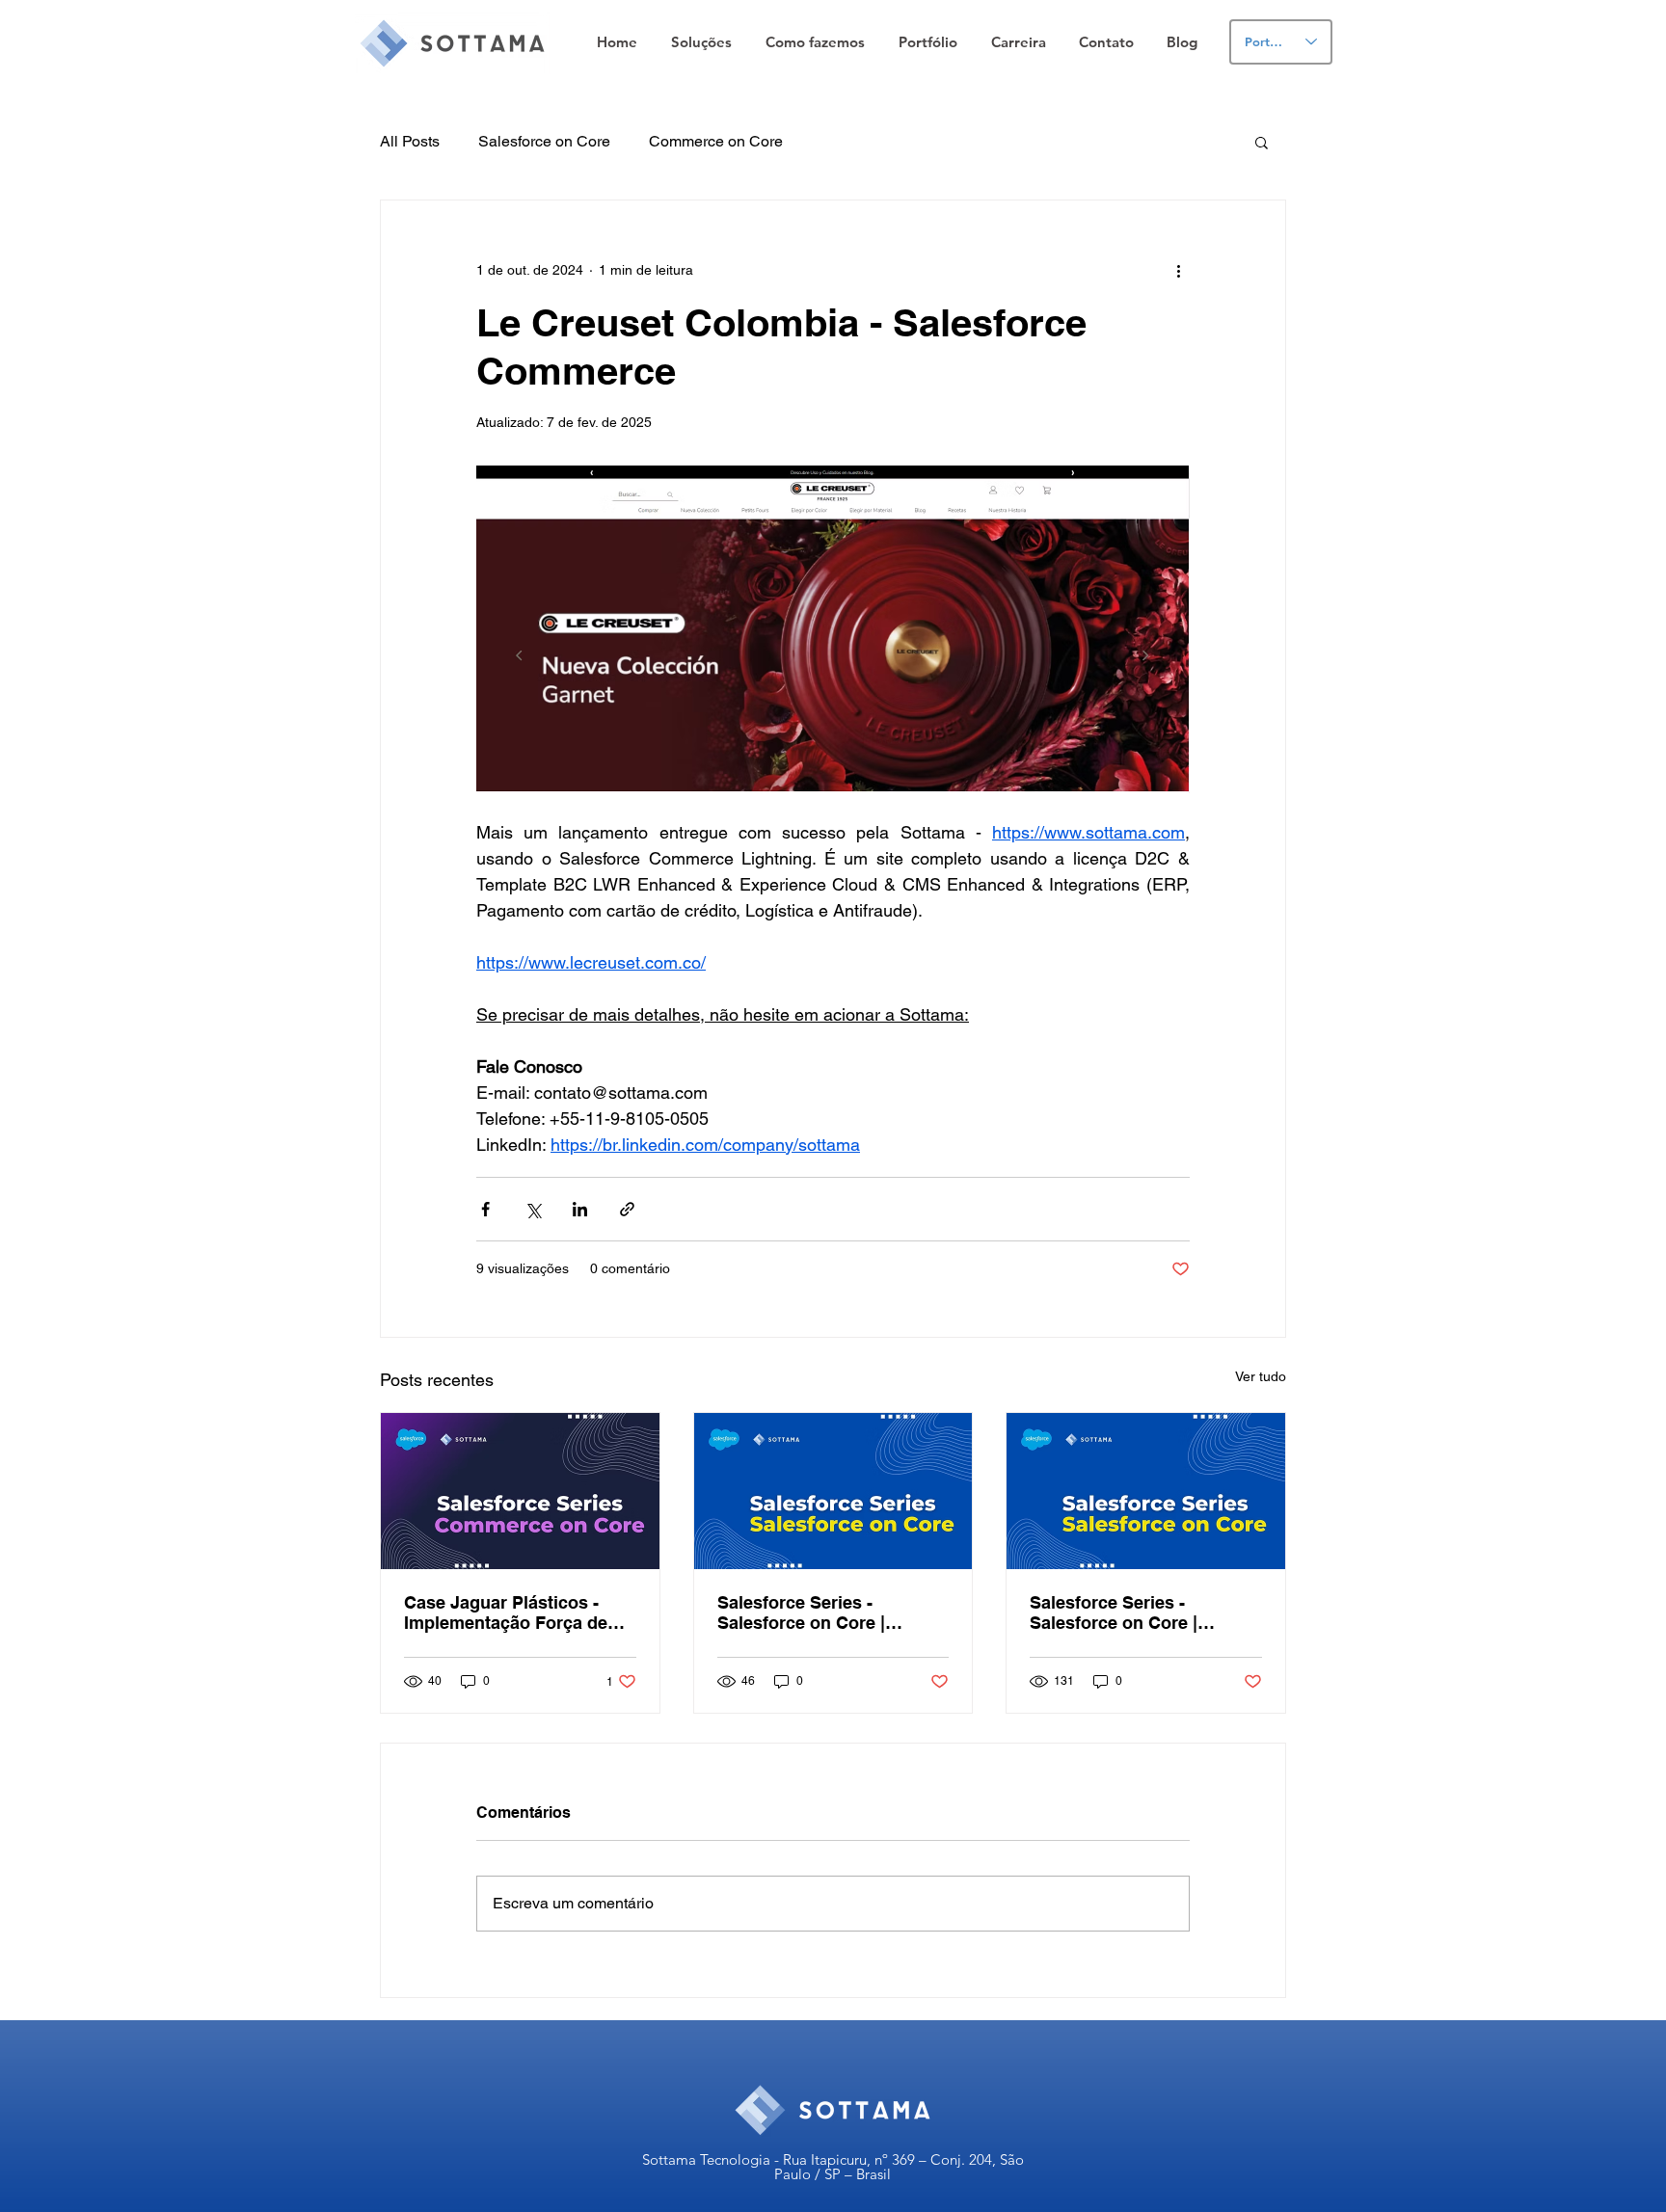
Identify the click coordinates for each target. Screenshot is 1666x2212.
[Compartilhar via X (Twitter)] (533, 1209)
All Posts (410, 141)
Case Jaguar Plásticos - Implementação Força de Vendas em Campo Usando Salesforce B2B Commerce (516, 1612)
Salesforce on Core (544, 141)
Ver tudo (1261, 1376)
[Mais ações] (1178, 270)
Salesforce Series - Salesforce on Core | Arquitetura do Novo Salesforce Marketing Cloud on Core (1144, 1612)
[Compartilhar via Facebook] (485, 1209)
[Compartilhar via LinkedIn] (580, 1209)
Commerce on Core (716, 141)
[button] (701, 42)
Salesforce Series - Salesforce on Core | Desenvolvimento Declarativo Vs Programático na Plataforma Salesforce (833, 1612)
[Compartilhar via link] (627, 1209)
